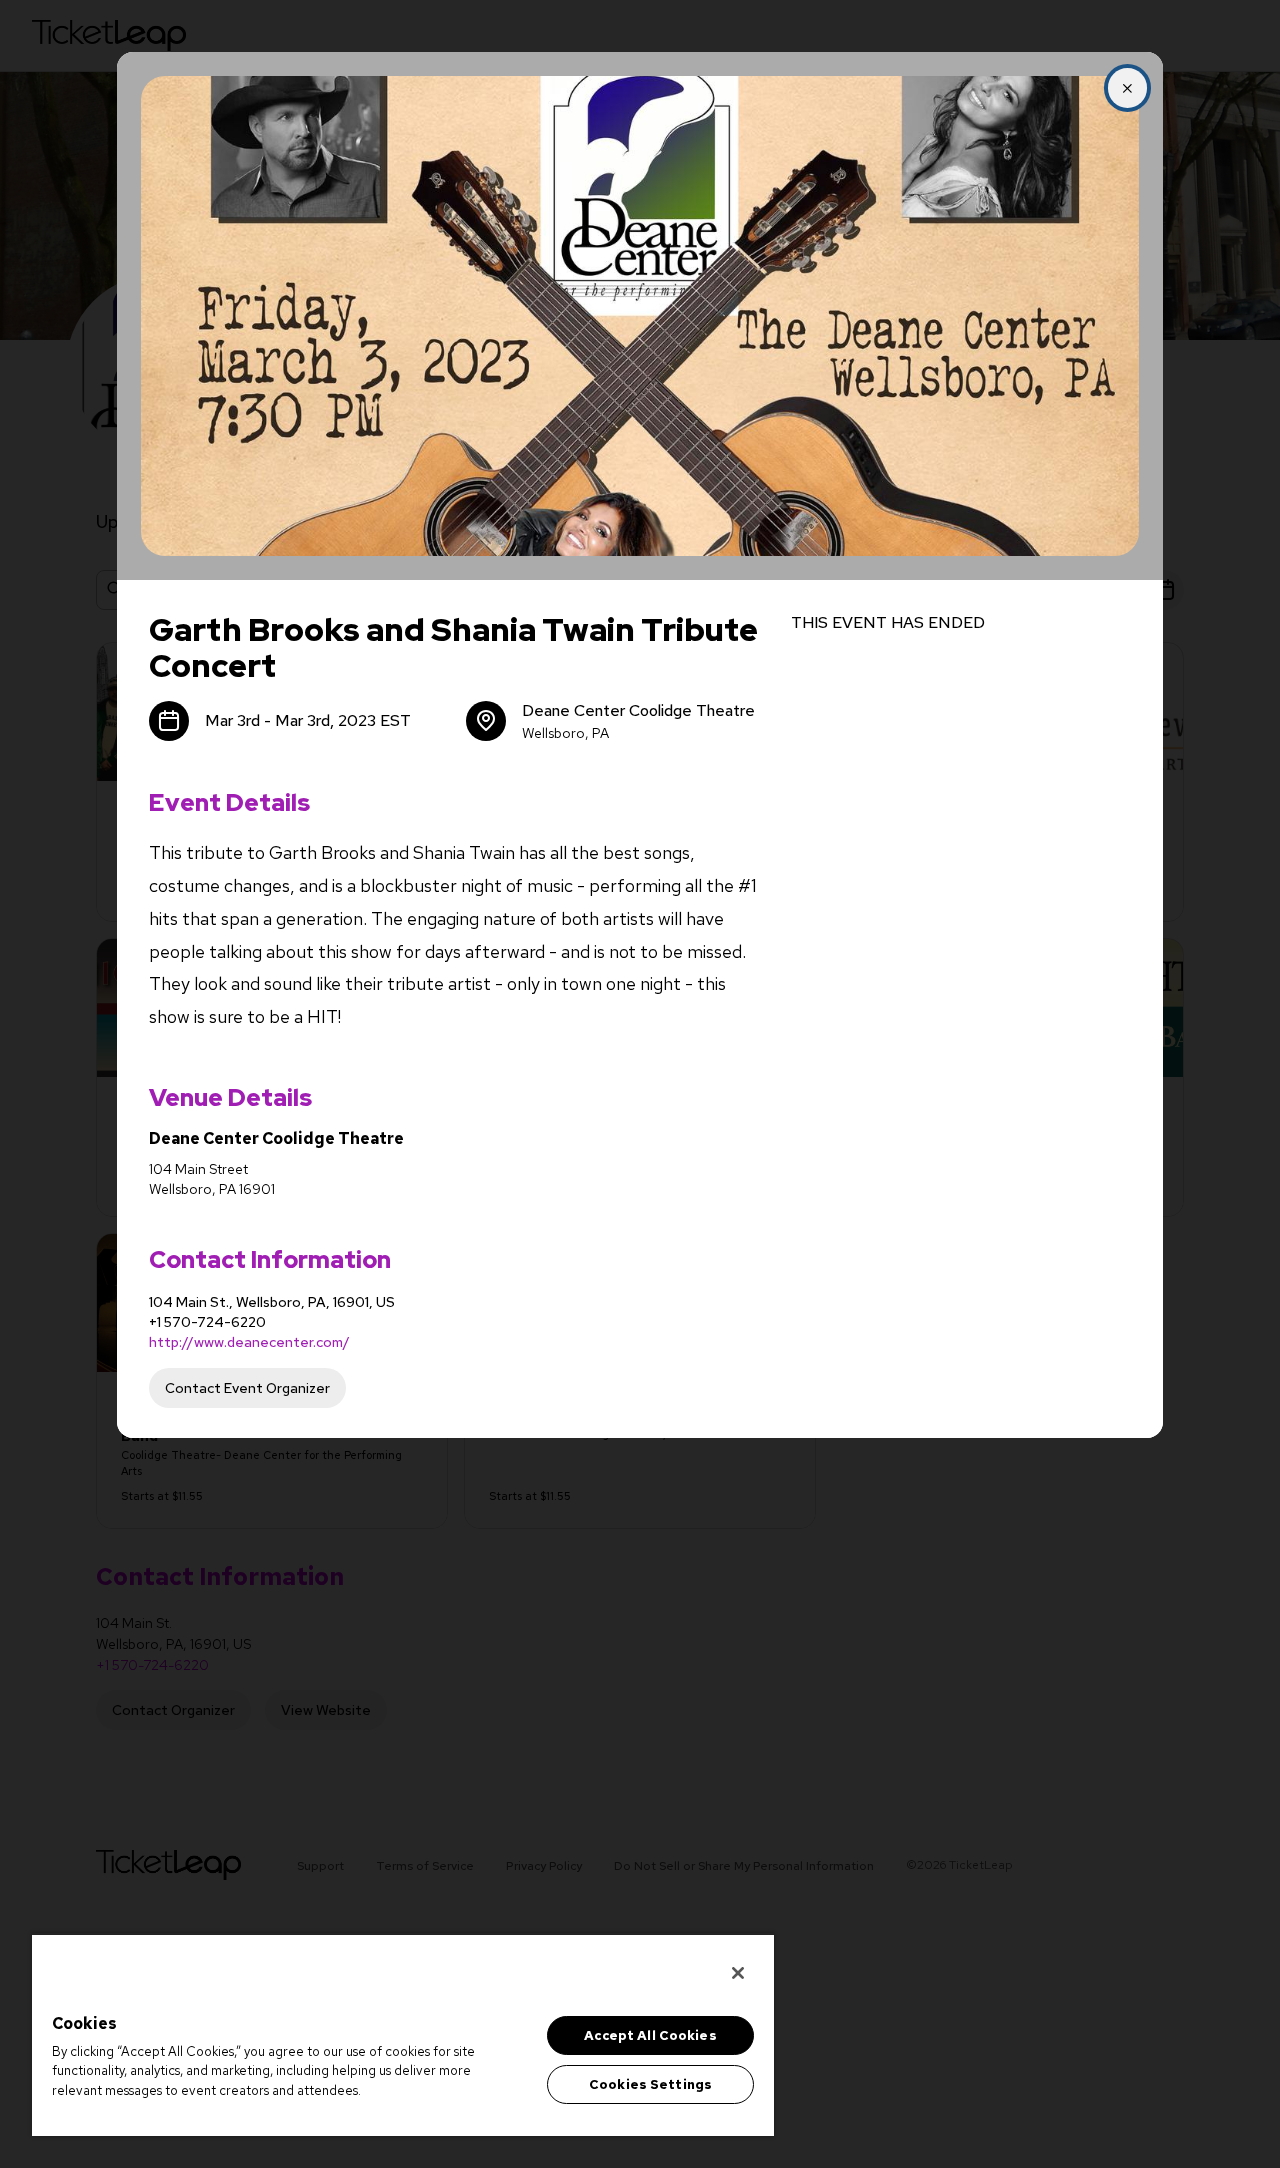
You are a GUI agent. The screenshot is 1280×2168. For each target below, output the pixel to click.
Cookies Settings (650, 2084)
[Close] (738, 1973)
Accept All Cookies (650, 2035)
